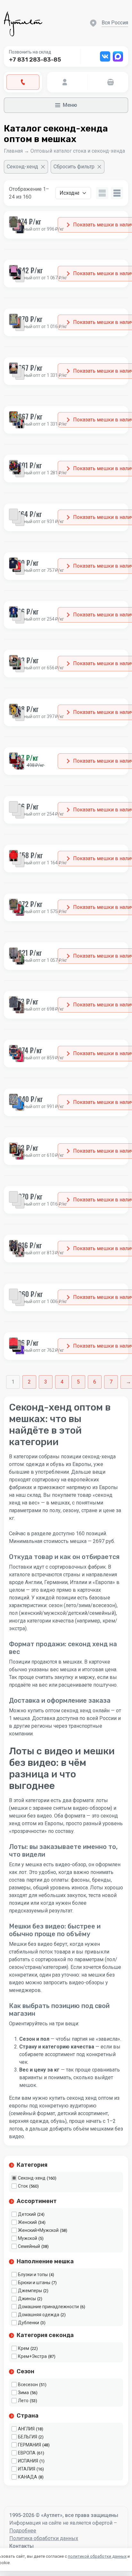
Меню (70, 105)
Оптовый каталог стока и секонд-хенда (78, 151)
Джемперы (30, 2291)
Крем (24, 2348)
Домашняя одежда (39, 2315)
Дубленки (29, 2323)
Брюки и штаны (34, 2283)
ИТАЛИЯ (27, 2469)
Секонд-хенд (32, 2178)
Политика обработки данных (44, 2538)
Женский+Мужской (38, 2230)
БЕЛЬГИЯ (28, 2437)
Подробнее (23, 2531)
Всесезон (28, 2385)
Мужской (28, 2238)
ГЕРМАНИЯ (29, 2445)
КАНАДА (28, 2477)
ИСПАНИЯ (28, 2461)
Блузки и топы (33, 2275)
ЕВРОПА (27, 2453)
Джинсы (27, 2299)
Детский (27, 2214)
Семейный (29, 2246)
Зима (23, 2393)
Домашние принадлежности (48, 2307)
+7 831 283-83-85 (35, 60)
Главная (13, 151)
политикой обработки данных (97, 2556)
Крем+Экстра (32, 2356)
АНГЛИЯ (26, 2429)
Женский (27, 2222)
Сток (23, 2186)
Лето (23, 2401)
